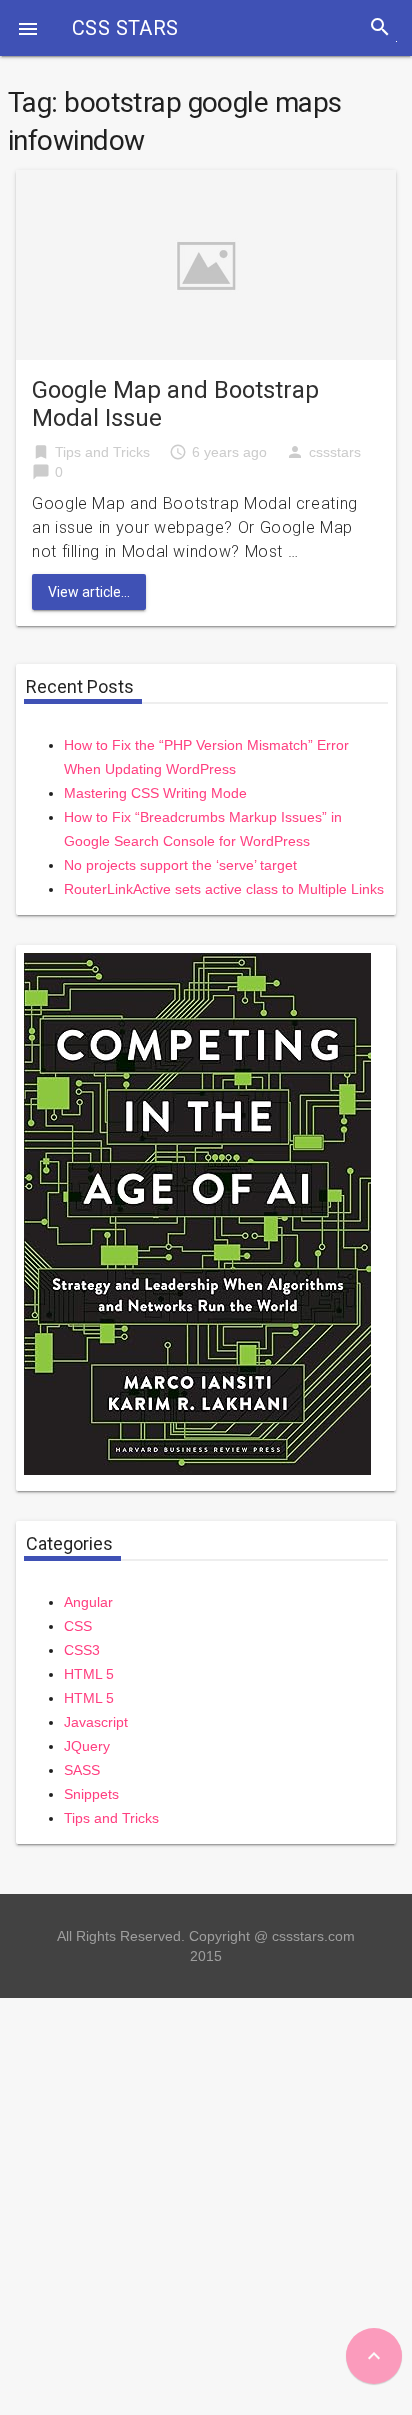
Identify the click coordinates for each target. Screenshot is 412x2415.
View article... (89, 592)
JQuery (87, 1746)
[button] (28, 28)
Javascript (96, 1722)
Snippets (91, 1794)
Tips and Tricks (102, 452)
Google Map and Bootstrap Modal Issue (175, 404)
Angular (88, 1602)
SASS (82, 1770)
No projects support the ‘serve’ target (180, 865)
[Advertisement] (206, 2204)
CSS (78, 1626)
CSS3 (82, 1650)
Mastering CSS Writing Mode (155, 793)
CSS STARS (125, 28)
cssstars (335, 452)
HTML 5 (89, 1674)
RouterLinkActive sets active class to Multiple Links (224, 889)
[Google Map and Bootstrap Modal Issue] (206, 263)
